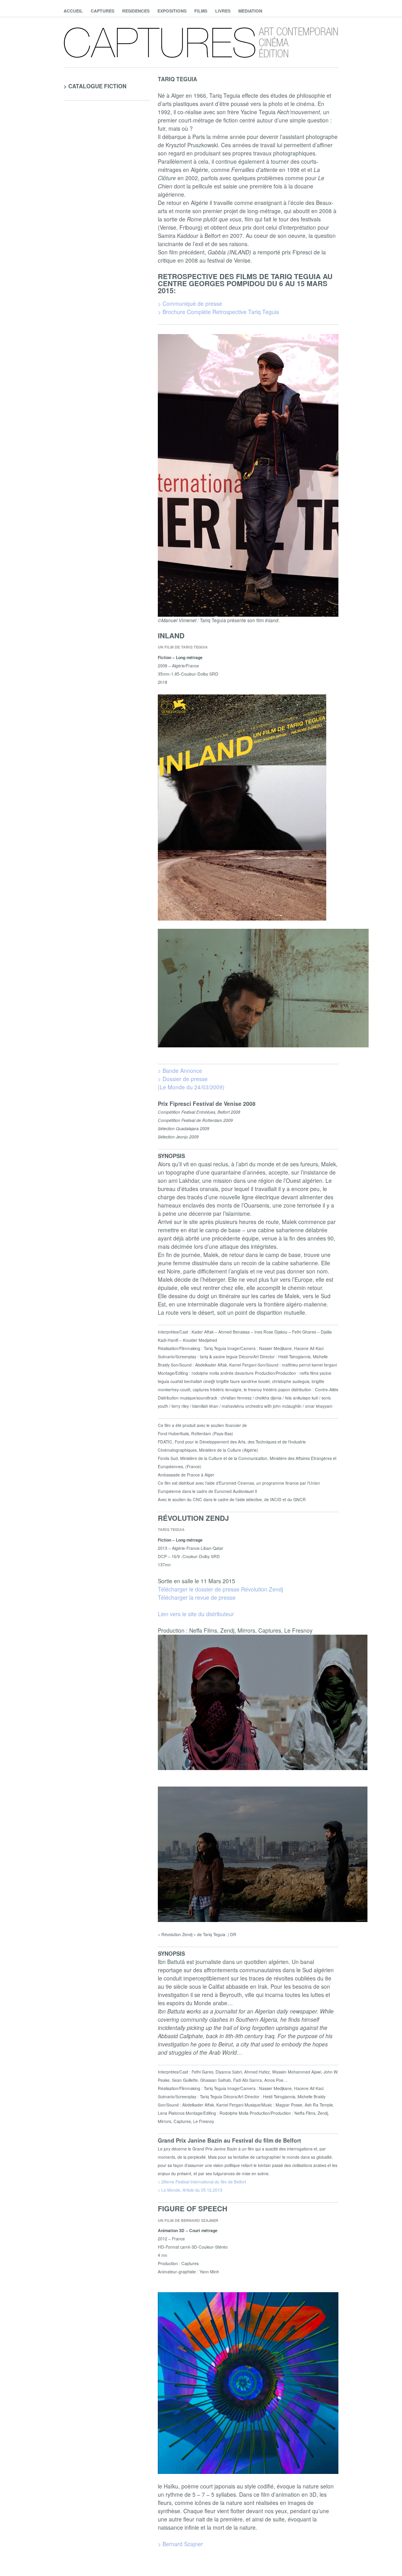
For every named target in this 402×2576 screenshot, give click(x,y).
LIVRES (223, 11)
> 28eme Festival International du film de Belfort (202, 2182)
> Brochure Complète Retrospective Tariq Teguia (218, 312)
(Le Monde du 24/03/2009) (191, 1087)
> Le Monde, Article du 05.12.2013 (190, 2190)
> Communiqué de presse (190, 303)
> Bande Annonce (180, 1071)
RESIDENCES (136, 11)
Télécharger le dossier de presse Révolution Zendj (220, 1589)
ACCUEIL (73, 11)
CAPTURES (102, 11)
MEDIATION (250, 11)
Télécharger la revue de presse (197, 1597)
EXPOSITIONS (172, 11)
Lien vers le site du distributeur (196, 1614)
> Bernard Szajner (180, 2544)
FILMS (201, 11)
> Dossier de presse (183, 1079)
